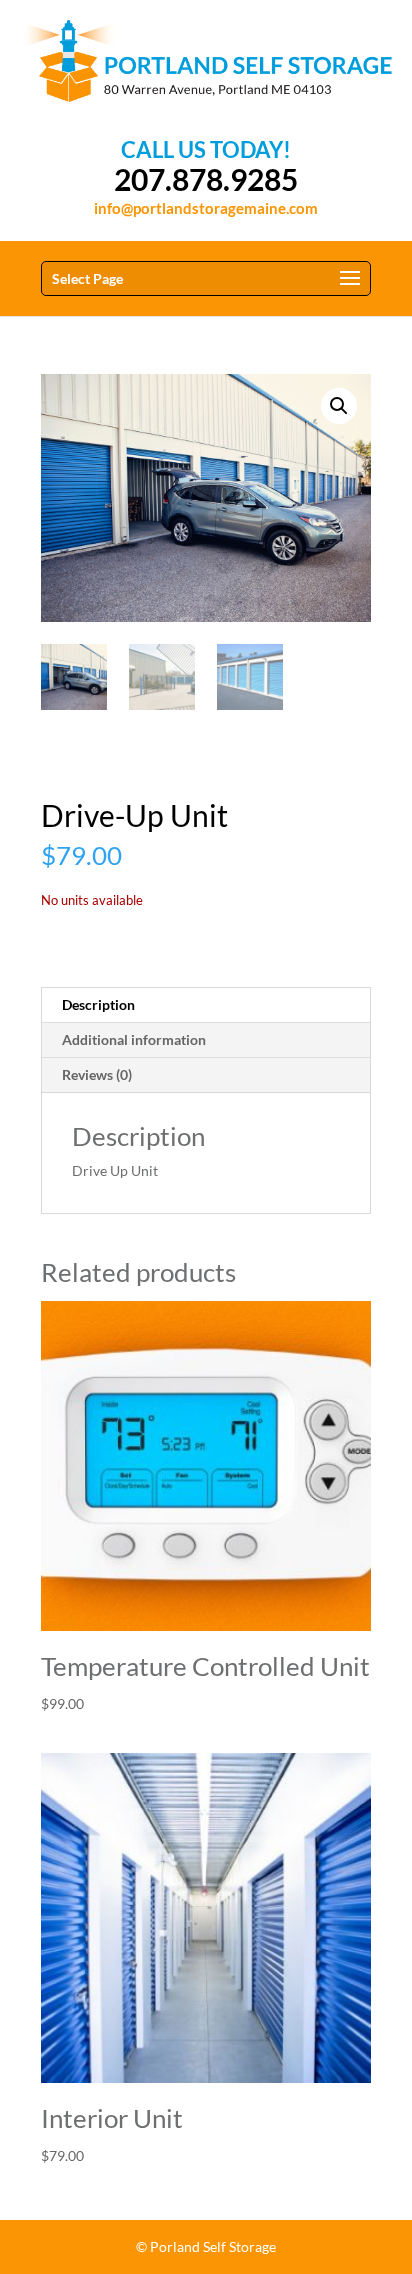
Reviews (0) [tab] (97, 1074)
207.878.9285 (206, 180)
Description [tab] (98, 1004)
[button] (339, 406)
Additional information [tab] (134, 1039)
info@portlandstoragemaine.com (206, 208)
